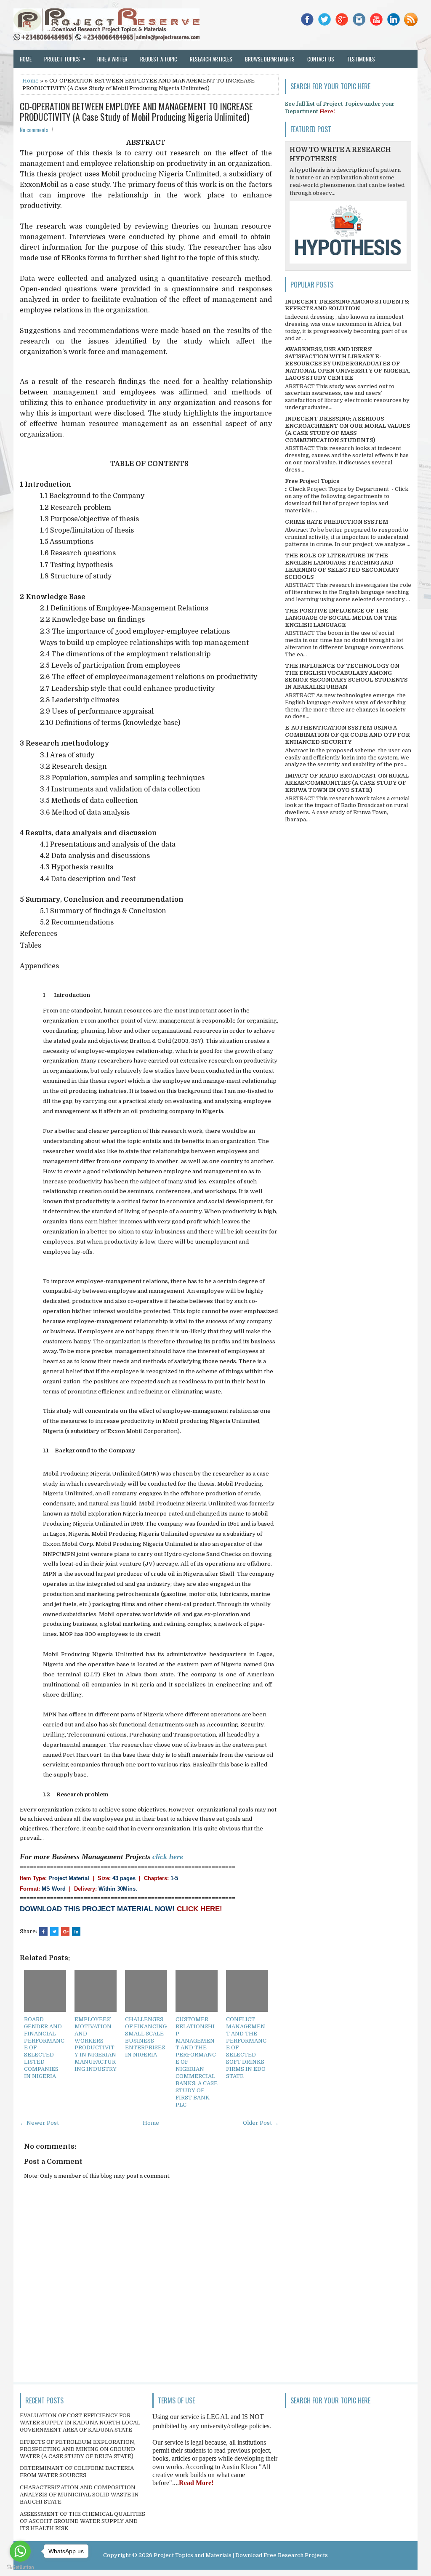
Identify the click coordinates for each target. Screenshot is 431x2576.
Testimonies (361, 59)
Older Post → (261, 2123)
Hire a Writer (112, 59)
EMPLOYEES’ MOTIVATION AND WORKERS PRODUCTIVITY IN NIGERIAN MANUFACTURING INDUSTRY (96, 2044)
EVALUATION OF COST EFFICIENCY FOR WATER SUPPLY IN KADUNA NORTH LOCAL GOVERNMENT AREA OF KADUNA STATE (80, 2423)
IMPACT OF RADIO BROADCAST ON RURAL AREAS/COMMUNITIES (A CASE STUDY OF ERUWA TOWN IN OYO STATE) (347, 783)
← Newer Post (39, 2123)
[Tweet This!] (54, 1931)
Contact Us (321, 59)
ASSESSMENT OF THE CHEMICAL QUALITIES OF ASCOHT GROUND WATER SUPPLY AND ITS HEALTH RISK (82, 2521)
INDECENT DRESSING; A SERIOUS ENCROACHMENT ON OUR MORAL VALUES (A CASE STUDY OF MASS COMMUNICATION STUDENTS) (347, 429)
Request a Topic (159, 59)
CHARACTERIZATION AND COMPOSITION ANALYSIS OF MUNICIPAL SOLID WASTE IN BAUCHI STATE (79, 2495)
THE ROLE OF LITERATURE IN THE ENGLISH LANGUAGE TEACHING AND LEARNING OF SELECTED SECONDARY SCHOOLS (342, 566)
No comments (34, 130)
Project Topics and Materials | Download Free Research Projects (241, 2555)
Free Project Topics (312, 481)
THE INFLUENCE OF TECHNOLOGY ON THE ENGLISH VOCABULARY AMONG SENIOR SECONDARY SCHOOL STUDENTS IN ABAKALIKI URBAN (346, 677)
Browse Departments (270, 59)
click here (168, 1857)
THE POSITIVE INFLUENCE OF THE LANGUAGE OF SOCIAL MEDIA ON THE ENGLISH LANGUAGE (341, 618)
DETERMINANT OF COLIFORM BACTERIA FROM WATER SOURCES (77, 2472)
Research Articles (211, 59)
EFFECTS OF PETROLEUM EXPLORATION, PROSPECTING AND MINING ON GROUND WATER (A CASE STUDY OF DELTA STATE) (78, 2449)
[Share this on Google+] (65, 1931)
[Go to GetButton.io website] (20, 2567)
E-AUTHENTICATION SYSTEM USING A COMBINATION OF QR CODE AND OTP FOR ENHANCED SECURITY (347, 735)
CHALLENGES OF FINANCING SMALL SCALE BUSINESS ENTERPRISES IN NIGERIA (146, 2037)
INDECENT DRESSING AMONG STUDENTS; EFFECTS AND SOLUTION (347, 305)
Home (26, 59)
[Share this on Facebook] (43, 1931)
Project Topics (65, 59)
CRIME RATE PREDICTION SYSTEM (337, 522)
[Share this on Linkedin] (76, 1931)
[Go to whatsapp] (20, 2551)
